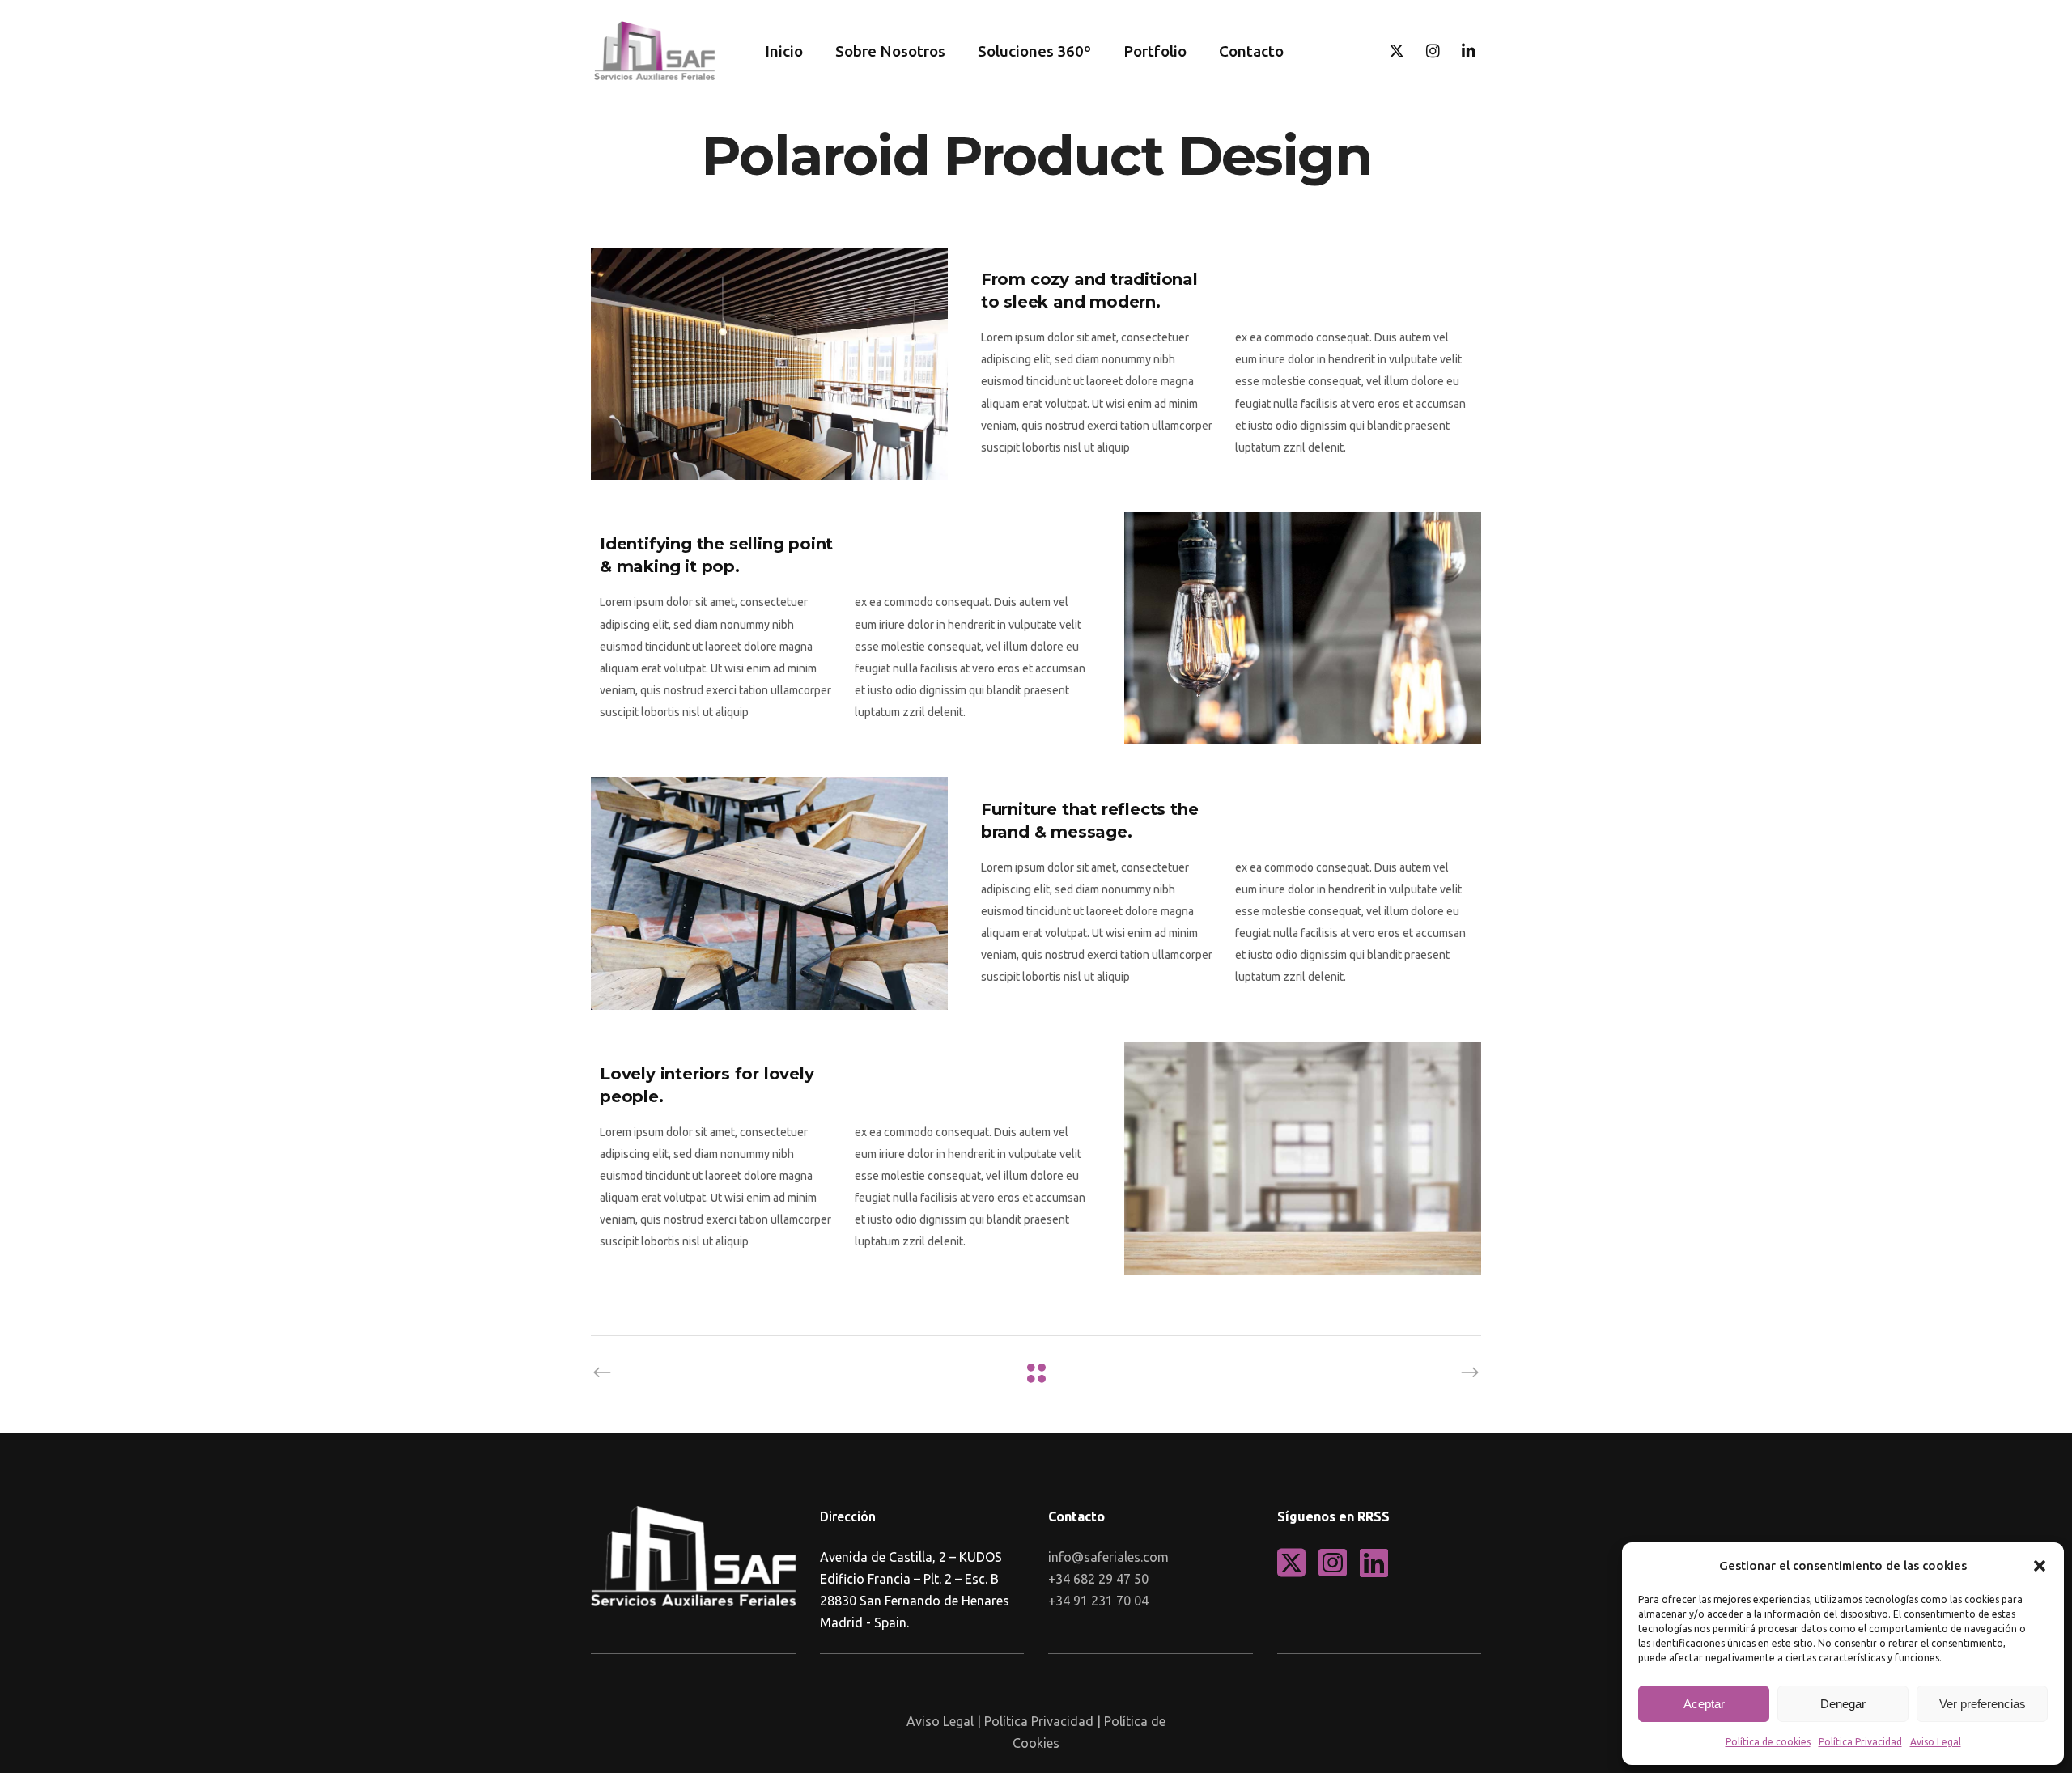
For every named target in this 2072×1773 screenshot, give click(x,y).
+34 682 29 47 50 (1098, 1579)
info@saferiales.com (1108, 1557)
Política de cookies (1768, 1742)
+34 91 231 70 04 (1098, 1601)
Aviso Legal (1936, 1742)
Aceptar (1704, 1704)
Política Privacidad (1860, 1742)
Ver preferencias (1983, 1704)
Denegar (1843, 1704)
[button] (2040, 1566)
